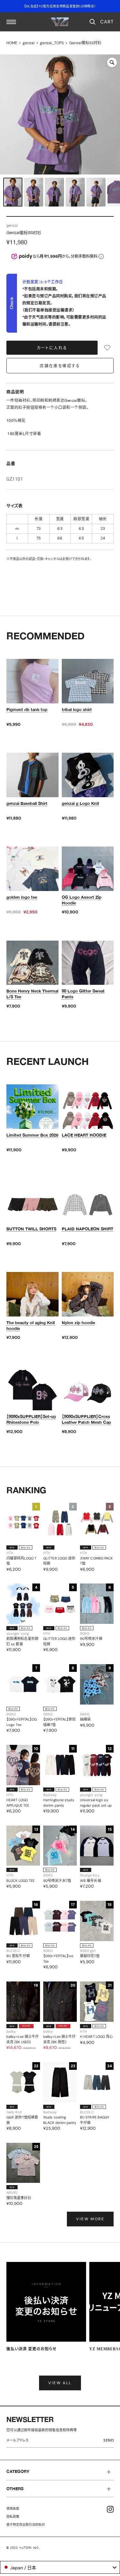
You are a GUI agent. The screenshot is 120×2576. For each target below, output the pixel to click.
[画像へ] (13, 192)
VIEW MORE (90, 2219)
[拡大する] (112, 62)
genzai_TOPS (52, 43)
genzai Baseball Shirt (27, 803)
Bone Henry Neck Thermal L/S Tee (32, 994)
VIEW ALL (60, 2383)
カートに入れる (52, 348)
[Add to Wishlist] (107, 348)
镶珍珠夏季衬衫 (19, 2198)
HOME (12, 43)
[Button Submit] (110, 2441)
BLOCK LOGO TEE (20, 1881)
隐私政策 (13, 2517)
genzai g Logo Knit (80, 803)
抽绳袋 (85, 1719)
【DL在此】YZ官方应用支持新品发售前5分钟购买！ (60, 6)
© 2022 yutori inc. (23, 2548)
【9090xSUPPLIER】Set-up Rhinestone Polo (31, 1419)
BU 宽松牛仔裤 (18, 1956)
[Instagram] (110, 2509)
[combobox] (60, 2567)
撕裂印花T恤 (90, 1956)
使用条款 (13, 2509)
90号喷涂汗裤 (91, 1639)
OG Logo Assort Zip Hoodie (82, 900)
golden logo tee (22, 897)
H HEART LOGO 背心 (97, 2037)
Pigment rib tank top (27, 709)
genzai (29, 43)
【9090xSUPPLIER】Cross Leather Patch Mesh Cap (86, 1419)
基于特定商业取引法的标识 (26, 2525)
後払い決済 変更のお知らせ (32, 2349)
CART (107, 22)
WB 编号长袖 (91, 1881)
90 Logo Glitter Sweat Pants (83, 994)
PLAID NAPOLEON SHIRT (88, 1229)
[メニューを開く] (11, 22)
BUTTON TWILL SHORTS (31, 1229)
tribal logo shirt (77, 709)
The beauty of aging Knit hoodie (31, 1325)
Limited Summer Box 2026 (32, 1135)
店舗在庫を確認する (60, 366)
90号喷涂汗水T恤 (57, 1881)
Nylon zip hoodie (78, 1323)
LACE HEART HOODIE (84, 1135)
